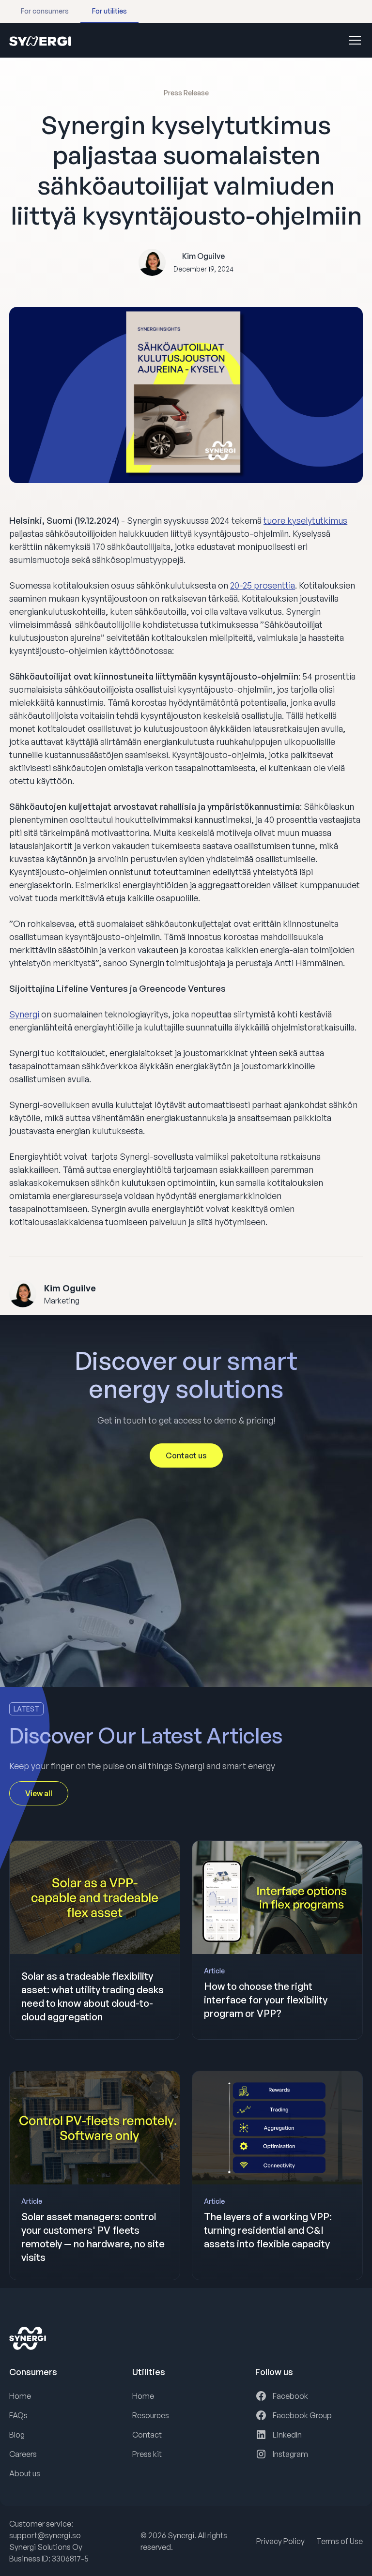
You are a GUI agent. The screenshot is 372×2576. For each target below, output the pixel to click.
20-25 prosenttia (263, 585)
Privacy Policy (280, 2541)
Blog (17, 2435)
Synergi (24, 1014)
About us (25, 2473)
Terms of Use (340, 2541)
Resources (151, 2415)
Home (20, 2396)
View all (39, 1793)
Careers (23, 2454)
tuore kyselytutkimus (305, 520)
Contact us (186, 1455)
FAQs (18, 2415)
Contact (147, 2435)
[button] (353, 40)
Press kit (147, 2454)
